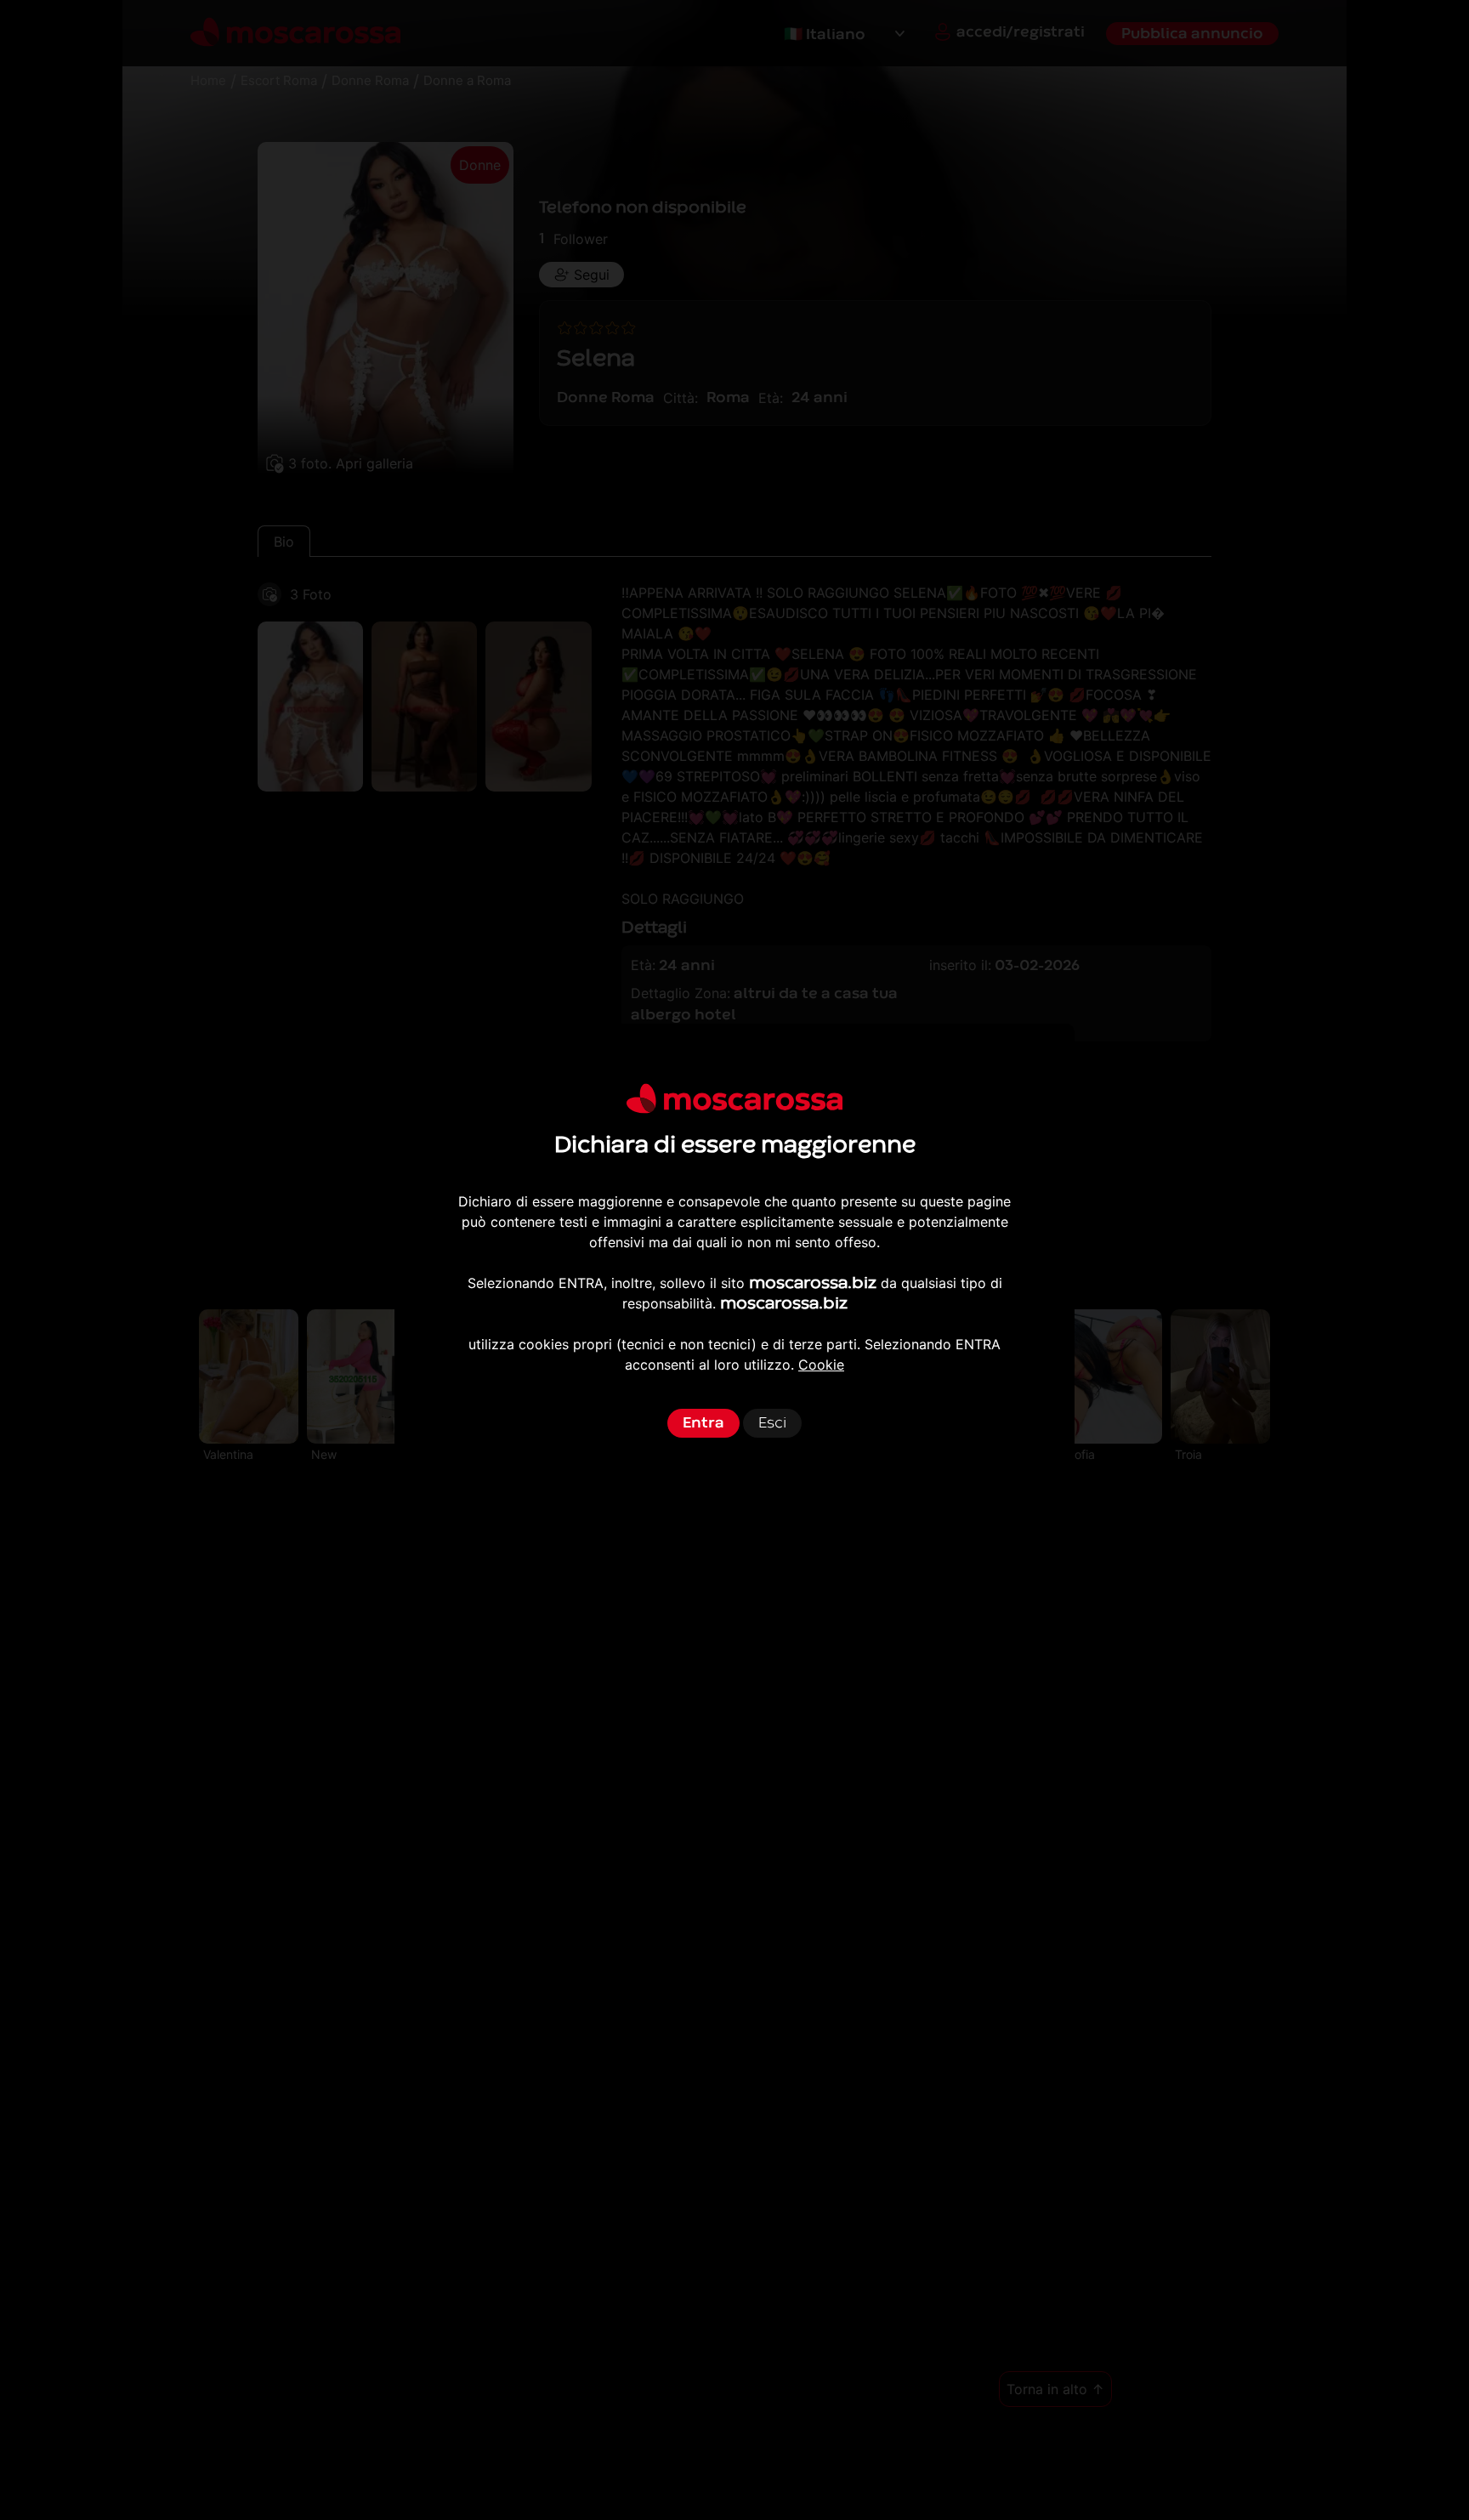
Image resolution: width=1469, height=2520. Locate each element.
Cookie (821, 1365)
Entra (703, 1423)
